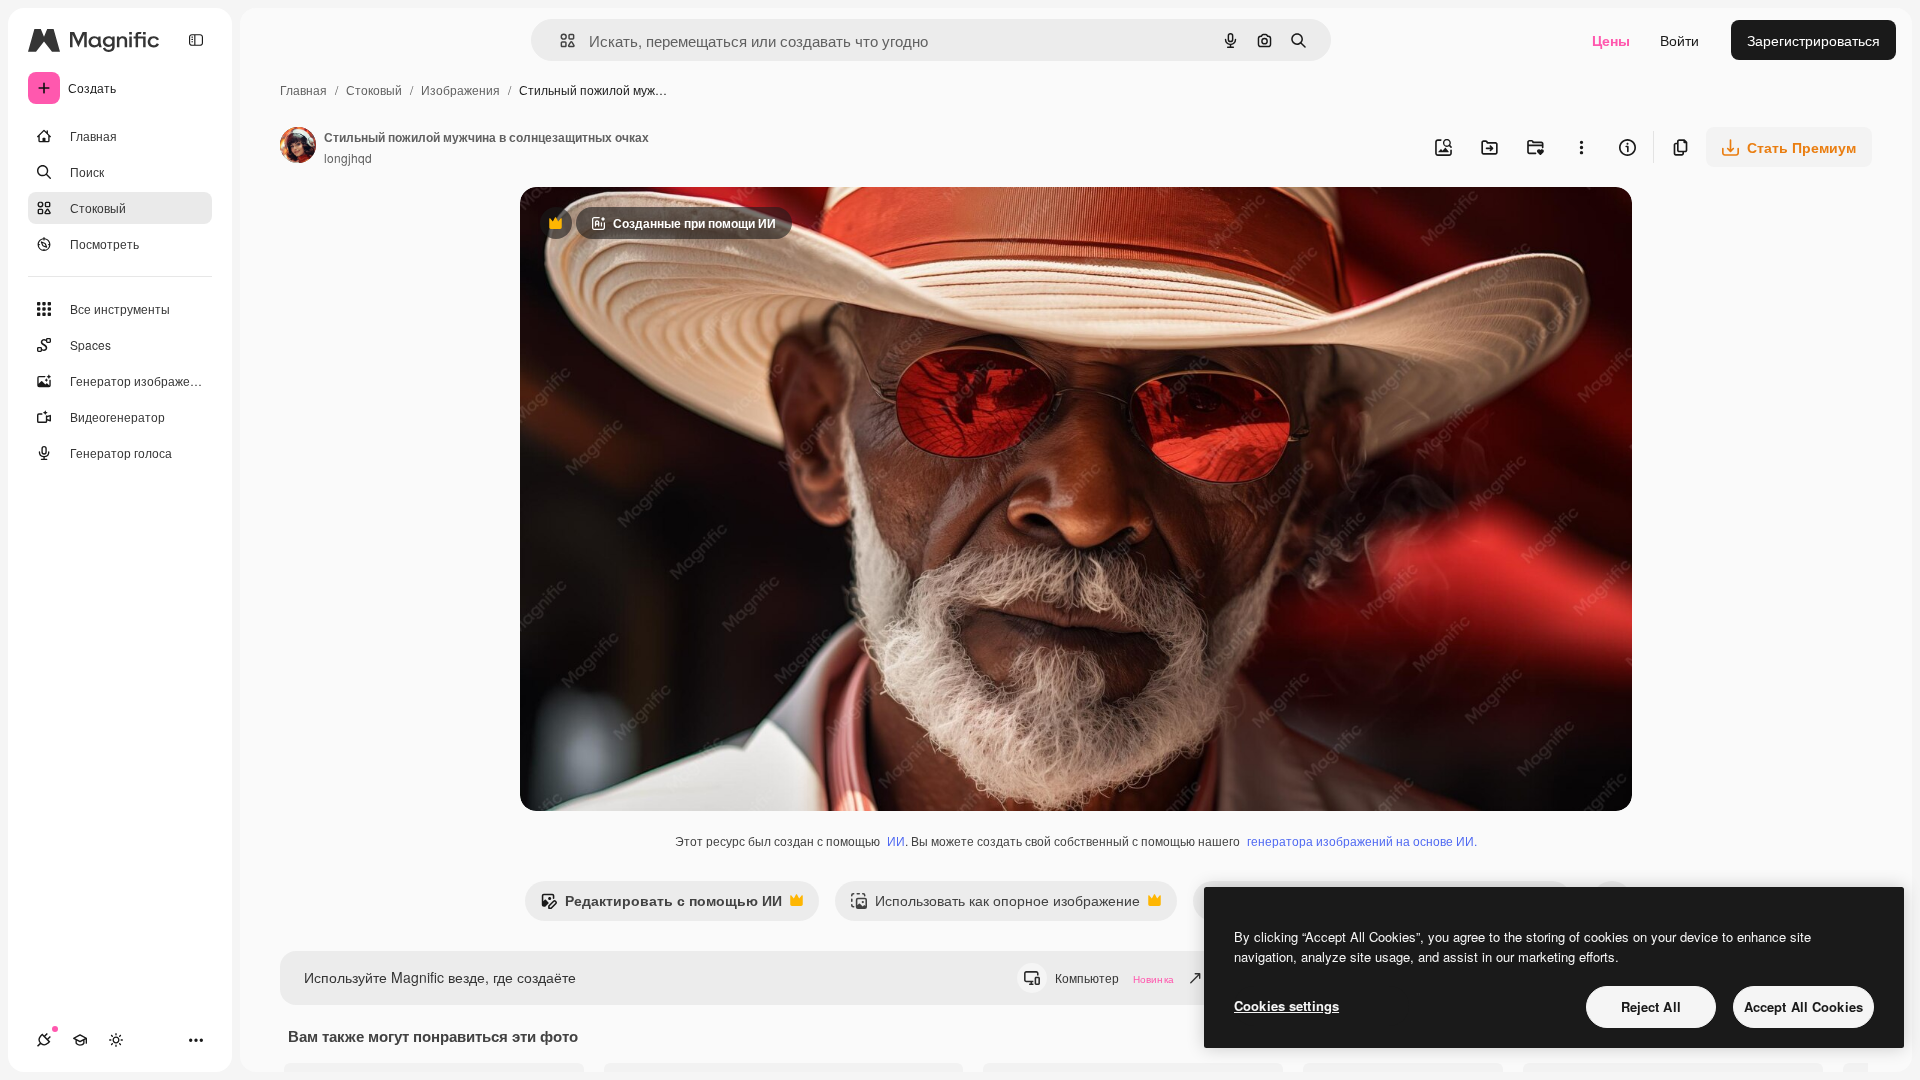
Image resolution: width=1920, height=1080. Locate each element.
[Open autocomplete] (559, 40)
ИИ (896, 840)
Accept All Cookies (1803, 1006)
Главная (303, 89)
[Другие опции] (1581, 147)
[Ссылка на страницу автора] (298, 147)
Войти (1679, 40)
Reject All (1651, 1006)
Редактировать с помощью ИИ (661, 905)
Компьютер (1114, 977)
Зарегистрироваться (1813, 40)
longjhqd (348, 157)
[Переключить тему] (116, 1040)
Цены (1611, 40)
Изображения (460, 89)
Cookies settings (1286, 1005)
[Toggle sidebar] (196, 40)
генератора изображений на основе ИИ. (1362, 840)
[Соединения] (44, 1040)
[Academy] (80, 1040)
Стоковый (374, 89)
